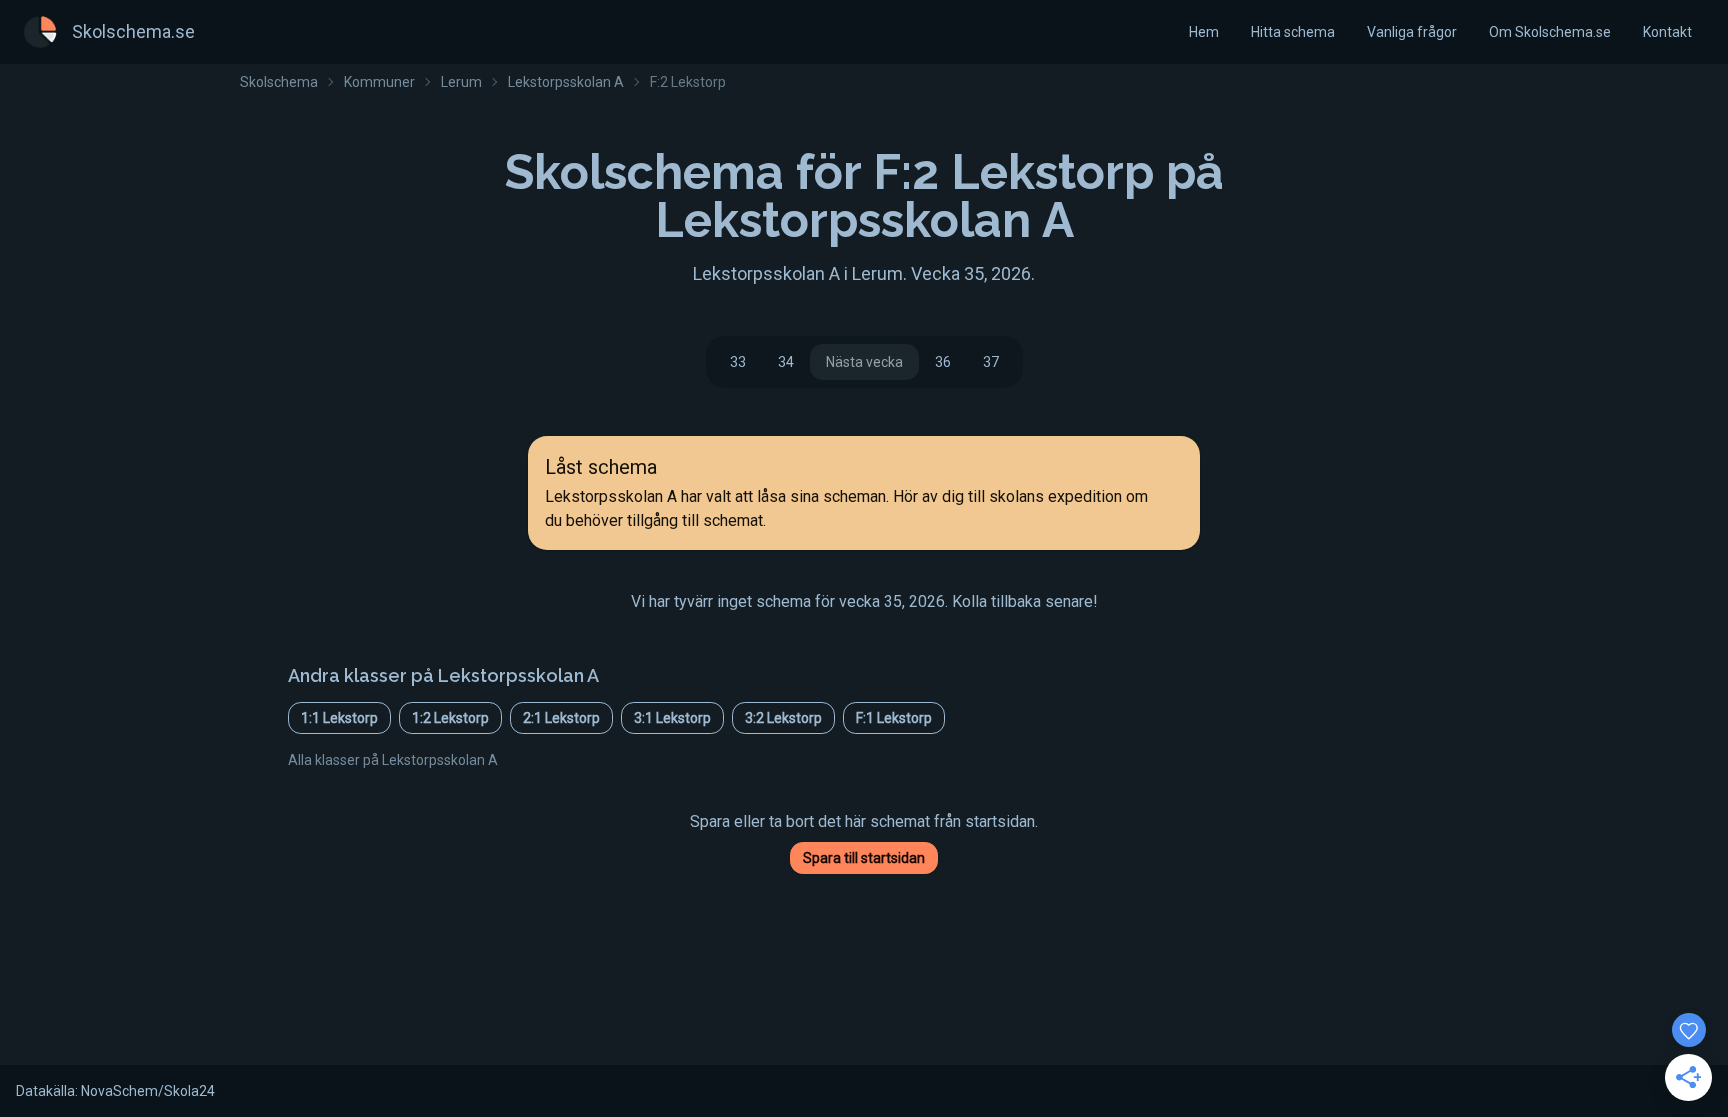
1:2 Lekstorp (450, 718)
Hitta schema (1293, 32)
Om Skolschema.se (1550, 32)
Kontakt (1667, 32)
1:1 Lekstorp (339, 718)
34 (786, 362)
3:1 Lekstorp (672, 718)
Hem (1204, 32)
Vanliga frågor (1412, 32)
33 (738, 362)
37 (991, 362)
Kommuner (379, 82)
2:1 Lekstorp (561, 718)
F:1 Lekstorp (894, 718)
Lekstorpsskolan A (566, 82)
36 (943, 362)
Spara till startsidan (864, 858)
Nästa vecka (864, 362)
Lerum (461, 82)
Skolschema (279, 82)
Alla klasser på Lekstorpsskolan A (393, 760)
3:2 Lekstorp (783, 718)
